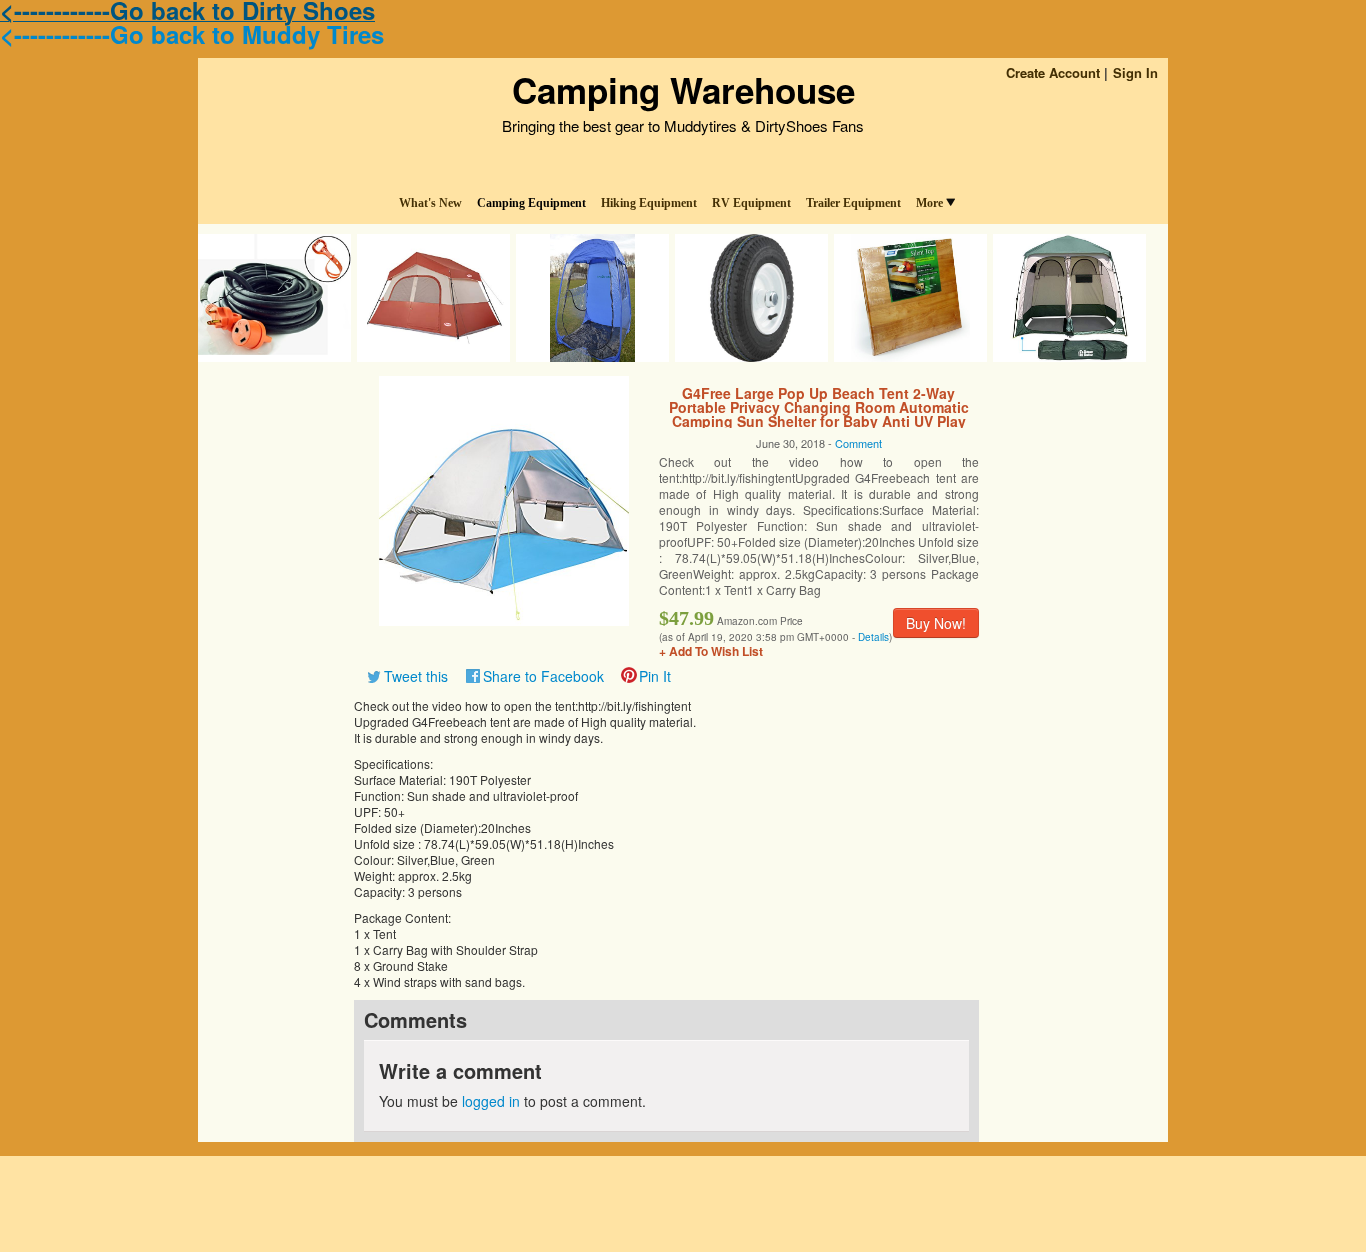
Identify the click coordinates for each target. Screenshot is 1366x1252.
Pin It (655, 676)
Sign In (1135, 72)
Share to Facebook (543, 676)
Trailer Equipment (853, 203)
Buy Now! (936, 623)
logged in (491, 1101)
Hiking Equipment (649, 203)
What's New (430, 203)
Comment (858, 443)
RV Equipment (751, 203)
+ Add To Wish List (711, 651)
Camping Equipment (531, 203)
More (929, 203)
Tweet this (416, 676)
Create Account (1053, 72)
